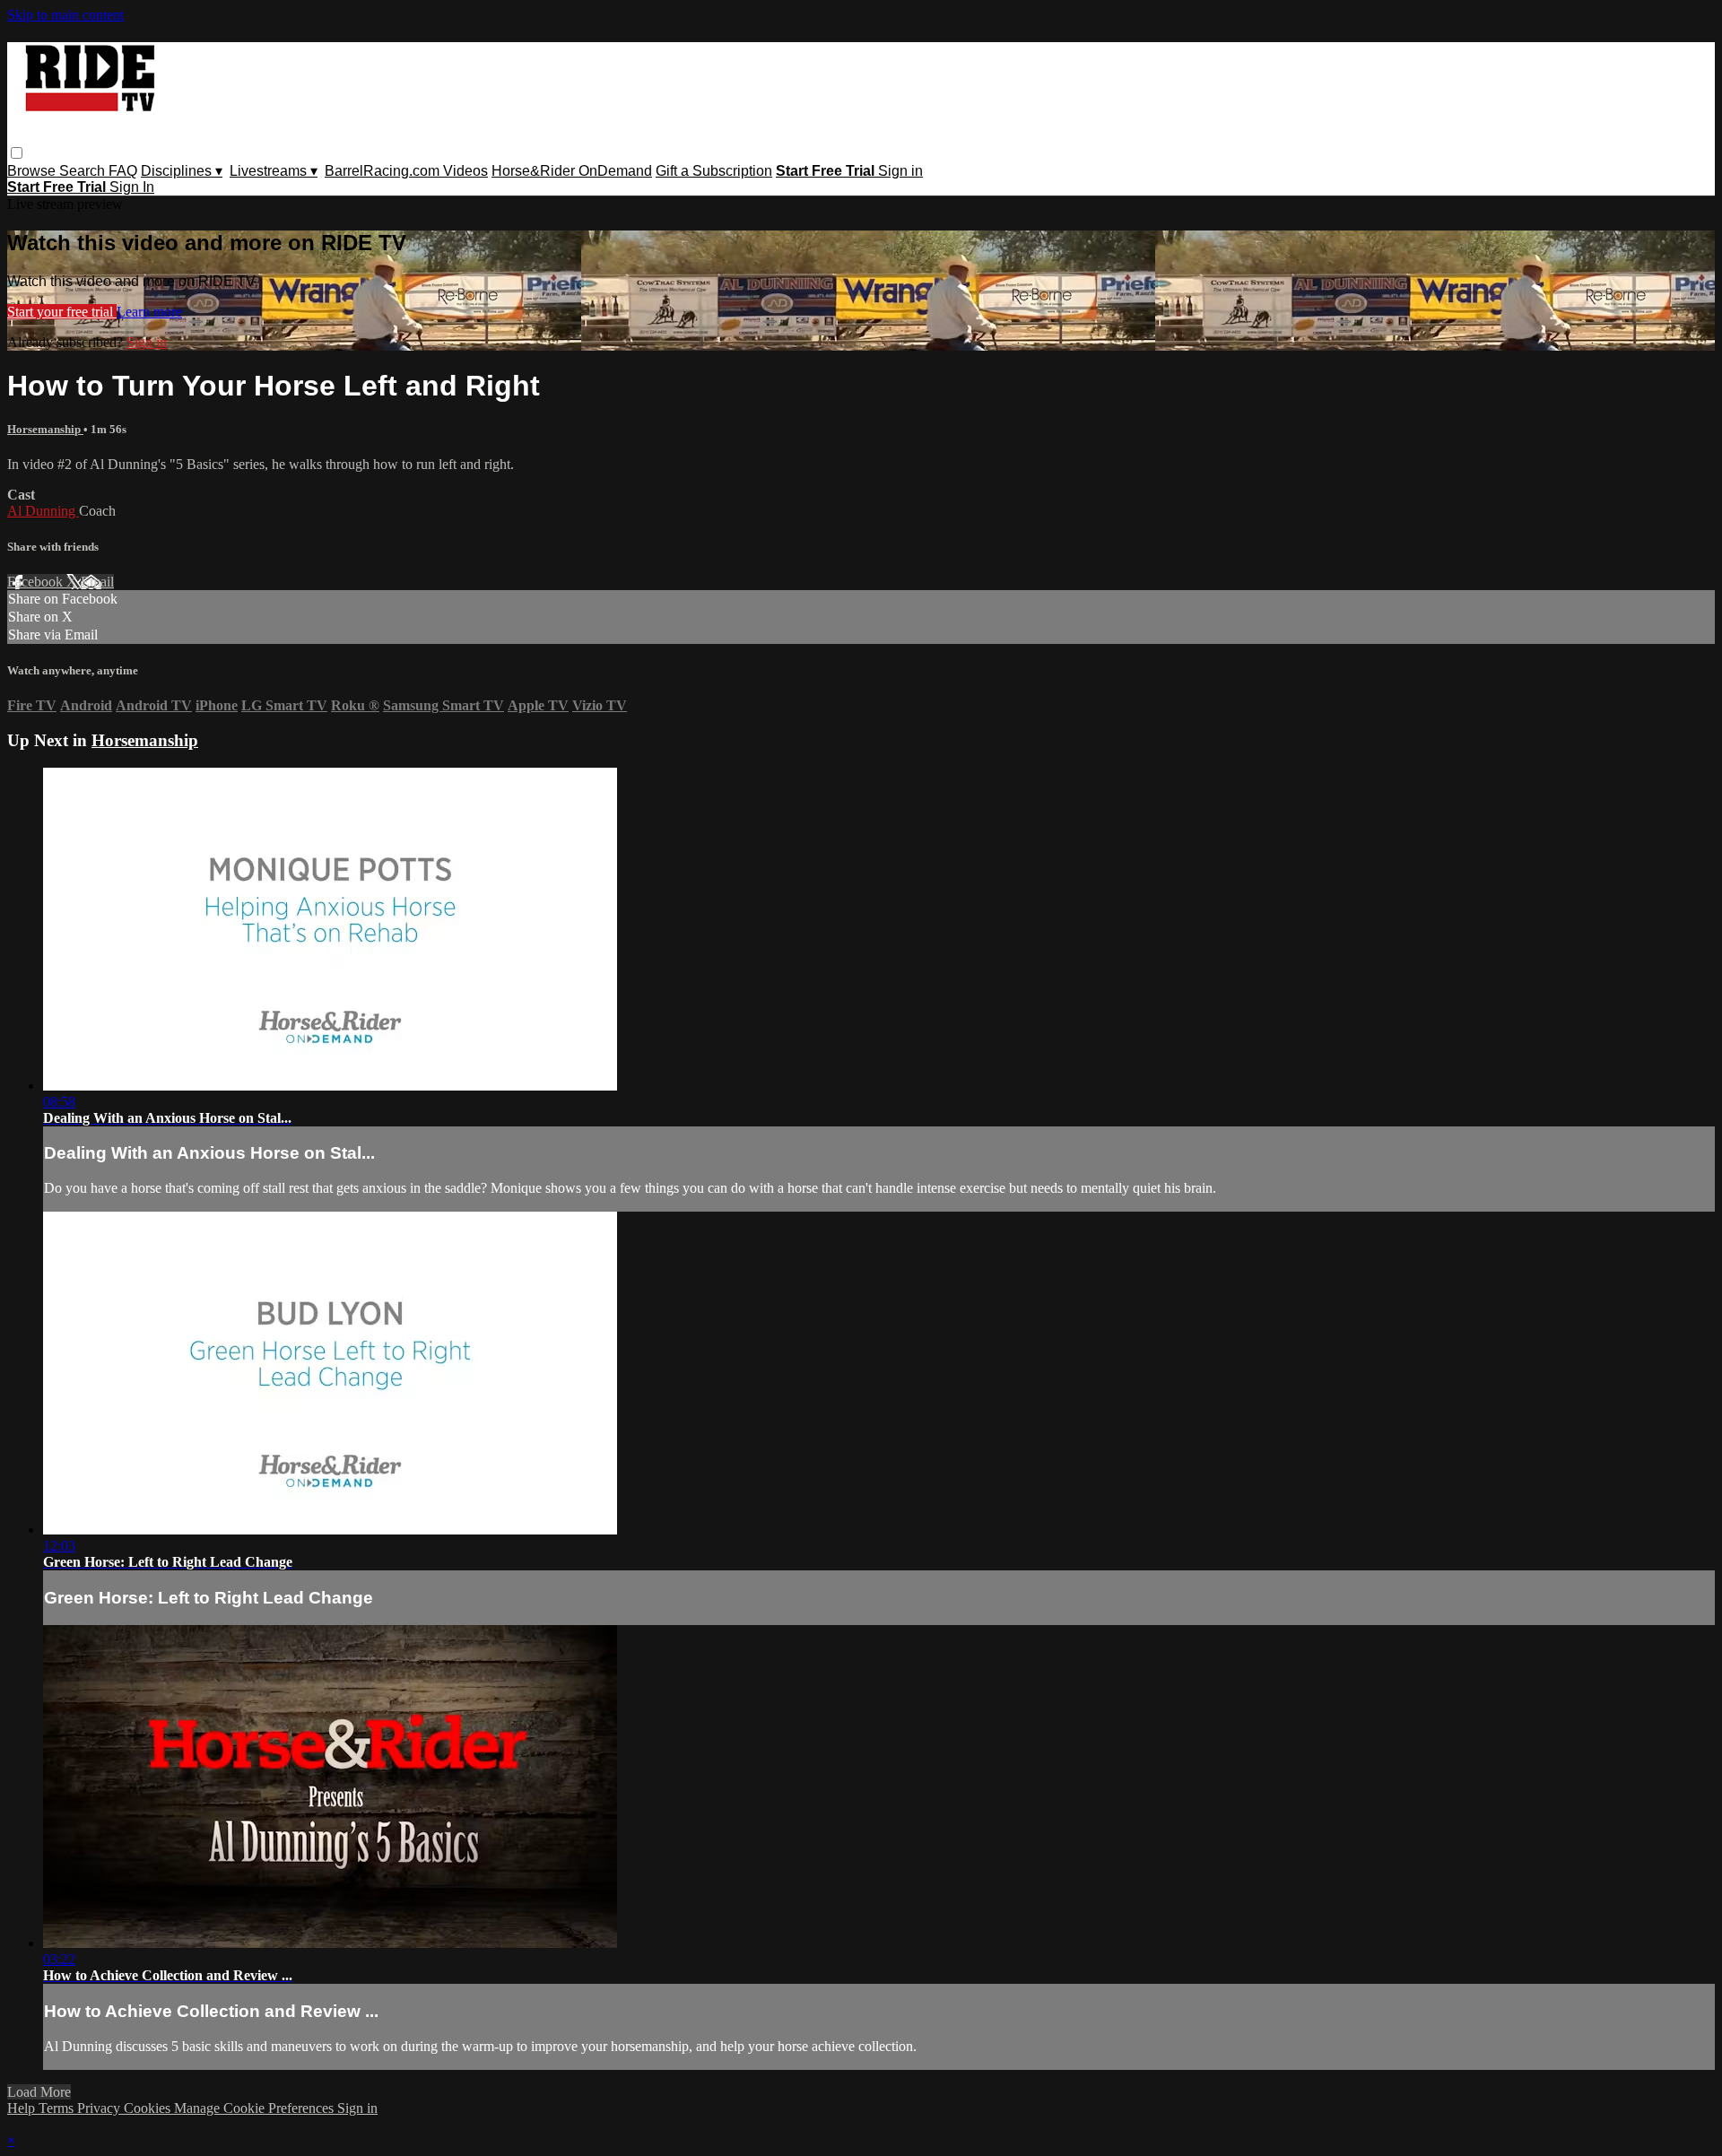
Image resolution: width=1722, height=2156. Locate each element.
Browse (33, 171)
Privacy (100, 2108)
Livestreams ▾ (274, 171)
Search (84, 171)
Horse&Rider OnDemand (572, 171)
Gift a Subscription (714, 171)
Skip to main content (65, 15)
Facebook (37, 582)
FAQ (123, 171)
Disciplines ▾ (182, 171)
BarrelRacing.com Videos (406, 171)
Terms (58, 2108)
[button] (17, 153)
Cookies (149, 2108)
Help (23, 2108)
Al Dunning (43, 511)
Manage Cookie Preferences (256, 2108)
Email (97, 582)
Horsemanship (45, 429)
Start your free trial (62, 312)
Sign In (132, 187)
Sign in (900, 171)
